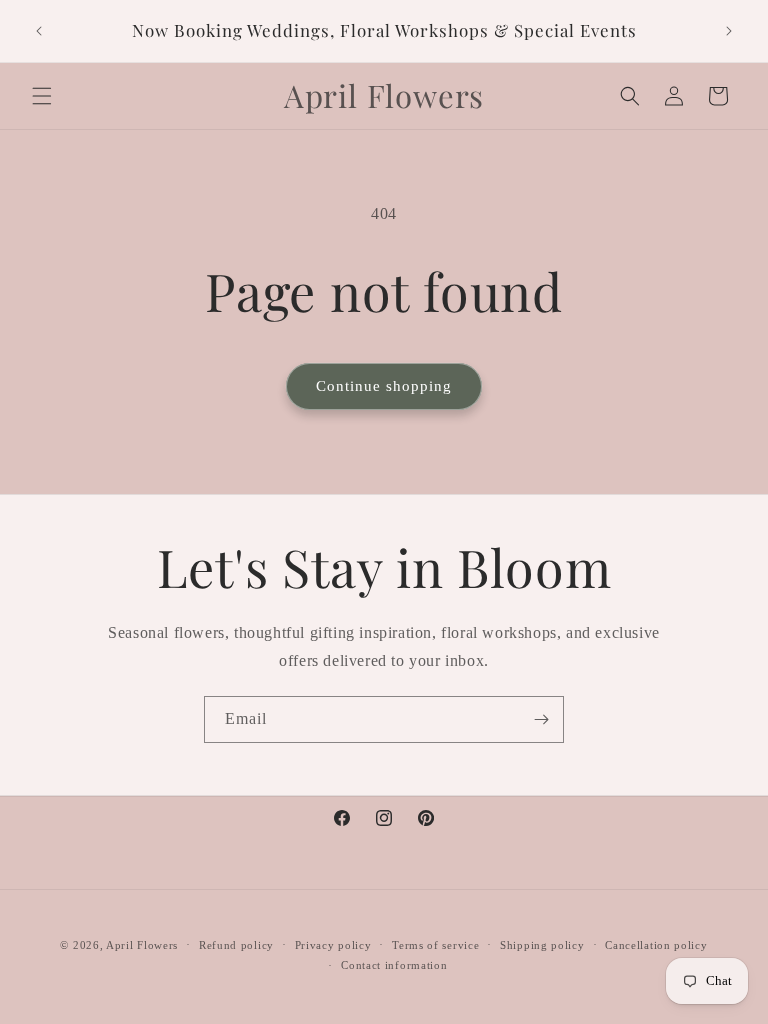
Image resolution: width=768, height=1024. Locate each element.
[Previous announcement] (39, 31)
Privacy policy (333, 945)
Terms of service (435, 945)
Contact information (394, 965)
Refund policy (236, 945)
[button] (42, 96)
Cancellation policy (656, 945)
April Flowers (142, 945)
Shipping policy (542, 945)
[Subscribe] (541, 719)
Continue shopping (384, 386)
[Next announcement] (729, 31)
